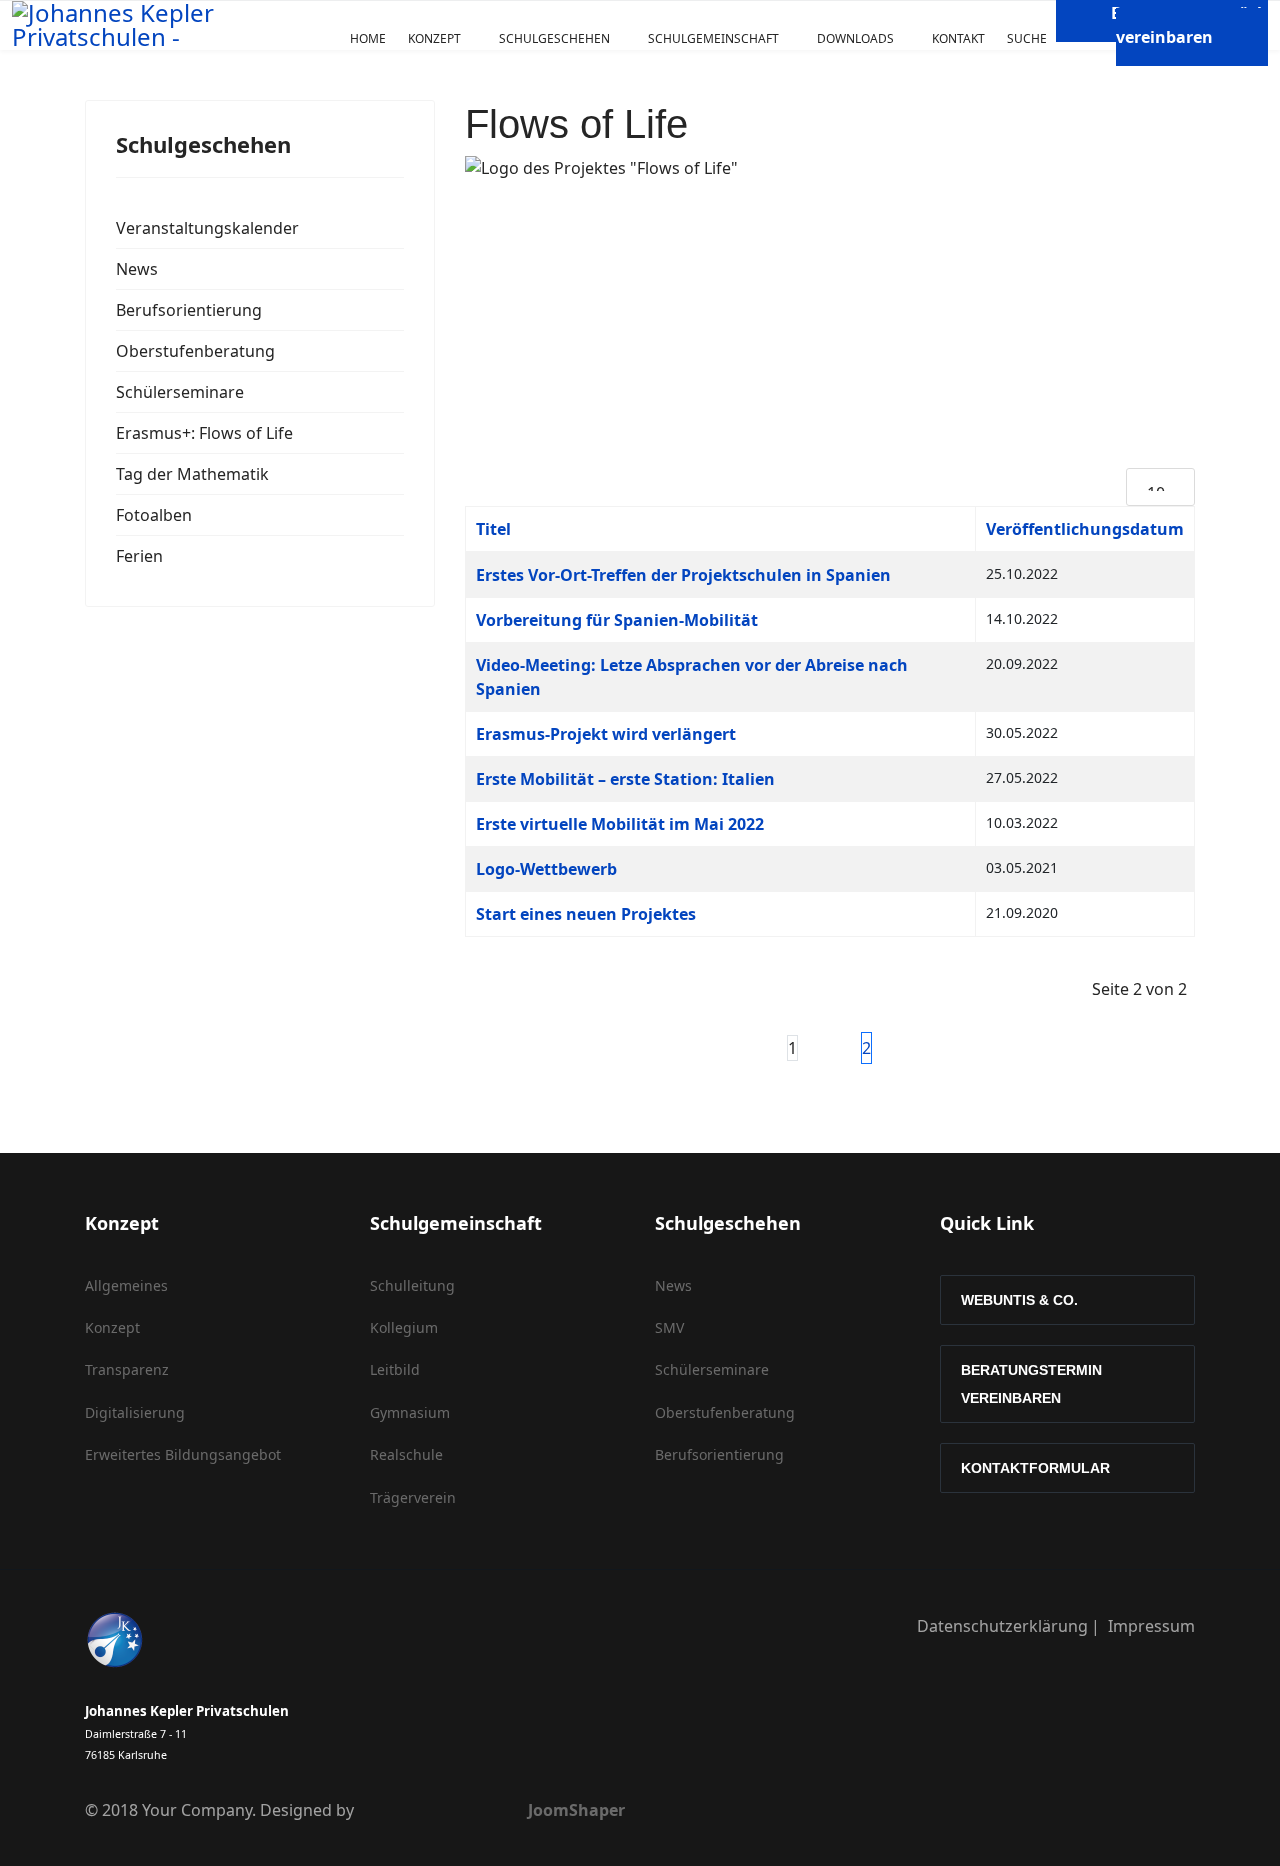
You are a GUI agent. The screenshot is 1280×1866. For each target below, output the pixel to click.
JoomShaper (576, 1810)
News (137, 269)
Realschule (406, 1454)
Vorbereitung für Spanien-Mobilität (617, 620)
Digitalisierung (135, 1412)
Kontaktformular (1035, 1468)
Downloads (855, 38)
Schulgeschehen (554, 38)
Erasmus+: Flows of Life (204, 433)
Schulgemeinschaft (713, 38)
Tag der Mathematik (192, 474)
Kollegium (404, 1327)
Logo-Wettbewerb (546, 869)
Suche (1027, 38)
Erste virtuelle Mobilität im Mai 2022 (620, 824)
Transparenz (127, 1369)
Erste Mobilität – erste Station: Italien (625, 779)
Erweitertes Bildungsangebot (183, 1454)
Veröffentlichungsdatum (1085, 529)
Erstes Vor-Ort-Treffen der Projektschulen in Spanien (683, 575)
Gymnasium (410, 1412)
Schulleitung (412, 1285)
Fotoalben (154, 515)
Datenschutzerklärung (1002, 1626)
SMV (669, 1327)
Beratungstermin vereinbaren (1031, 1384)
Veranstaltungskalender (207, 228)
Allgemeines (126, 1285)
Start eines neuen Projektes (586, 914)
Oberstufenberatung (195, 351)
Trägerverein (413, 1497)
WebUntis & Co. (1019, 1300)
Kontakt (958, 38)
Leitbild (395, 1369)
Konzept (434, 38)
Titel (493, 529)
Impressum (1151, 1626)
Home (368, 38)
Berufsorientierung (189, 310)
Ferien (139, 556)
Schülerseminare (180, 392)
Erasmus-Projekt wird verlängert (606, 734)
